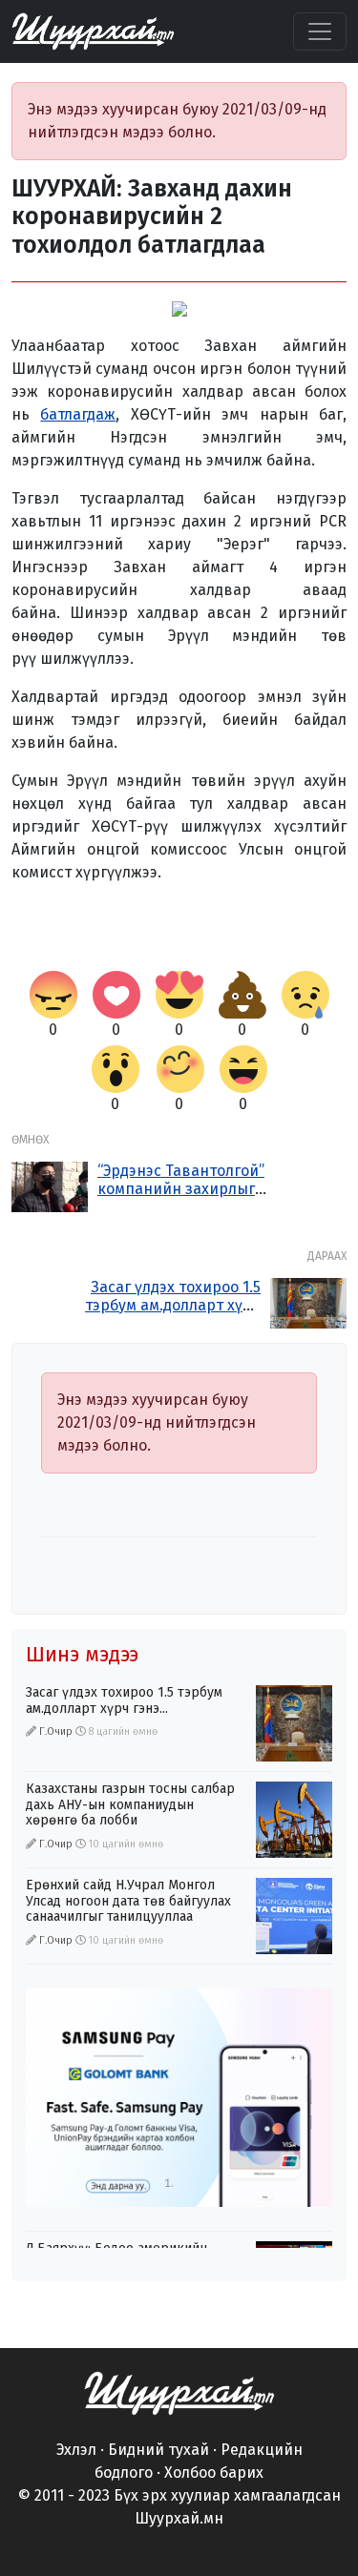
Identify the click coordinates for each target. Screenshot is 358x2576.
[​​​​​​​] (179, 2391)
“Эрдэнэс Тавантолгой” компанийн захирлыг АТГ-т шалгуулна (181, 1189)
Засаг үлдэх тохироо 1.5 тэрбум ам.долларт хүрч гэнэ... (173, 1305)
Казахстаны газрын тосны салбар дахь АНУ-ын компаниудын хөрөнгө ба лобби (130, 1805)
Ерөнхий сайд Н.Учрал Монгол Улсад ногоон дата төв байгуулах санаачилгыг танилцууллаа (128, 1901)
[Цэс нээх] (320, 31)
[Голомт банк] (179, 2098)
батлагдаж (78, 414)
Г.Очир (56, 1731)
